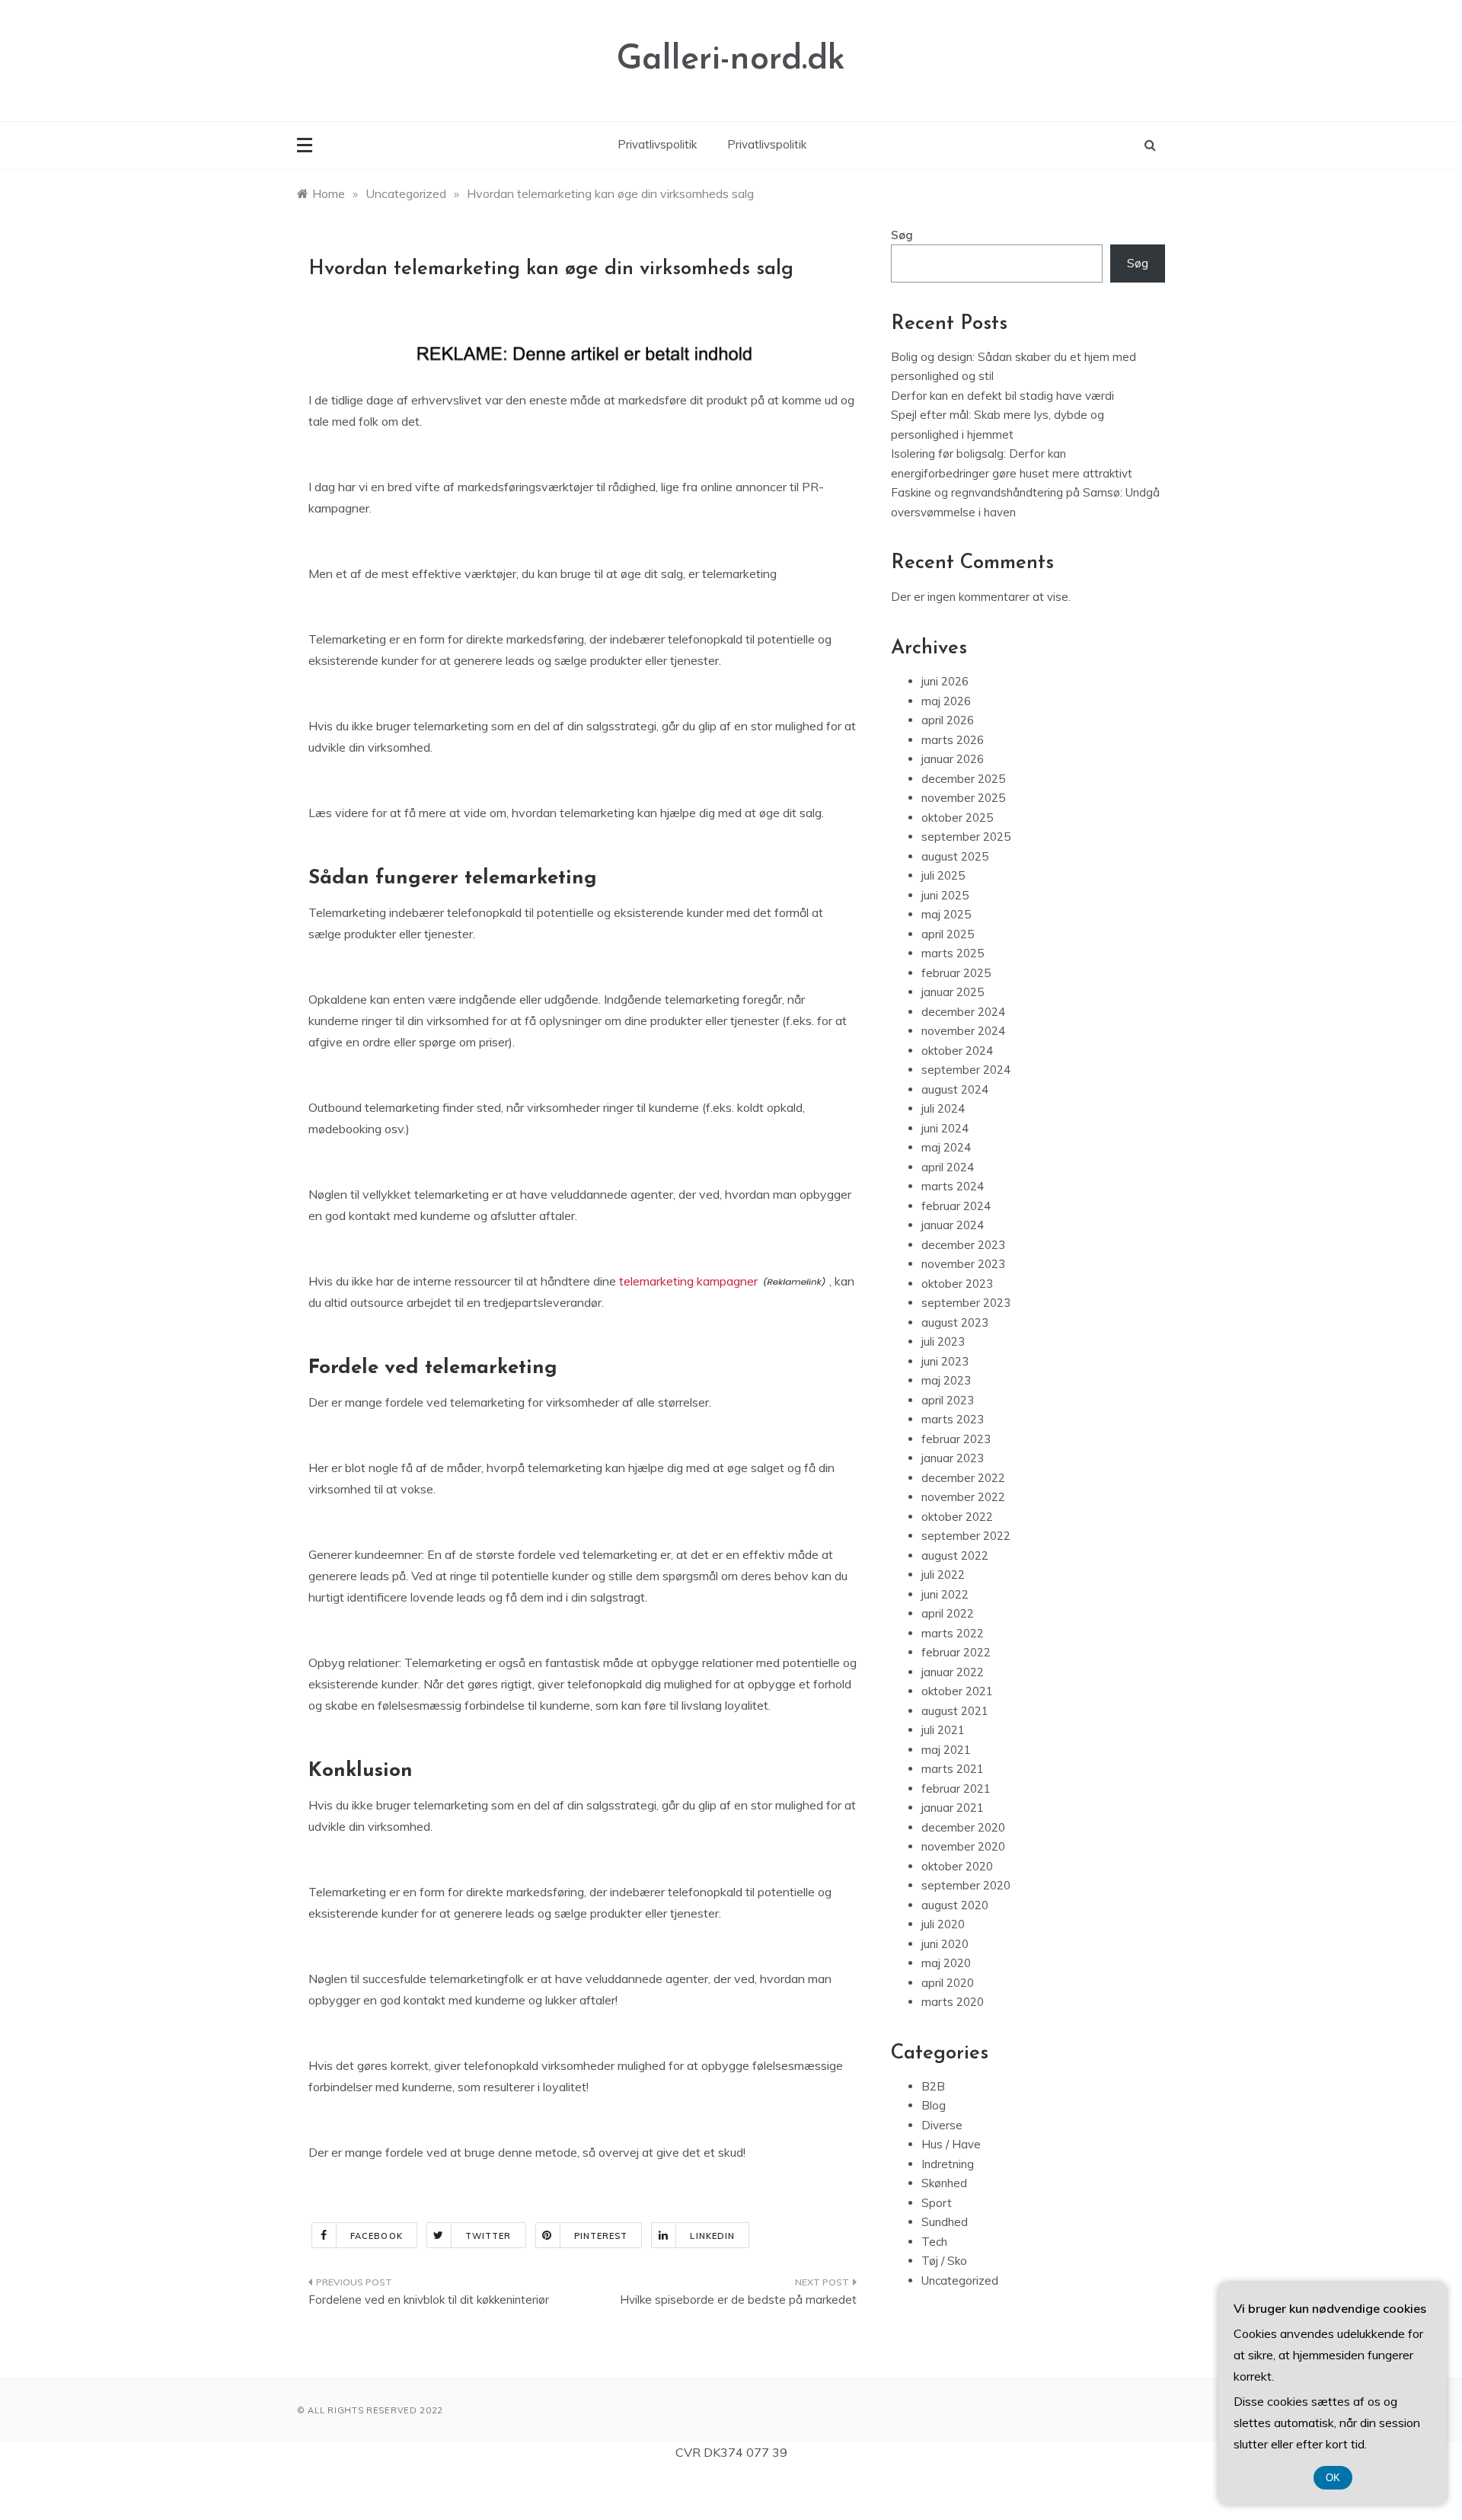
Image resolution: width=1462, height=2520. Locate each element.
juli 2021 (943, 1730)
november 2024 (963, 1031)
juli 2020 (943, 1924)
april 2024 (948, 1167)
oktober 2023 (957, 1284)
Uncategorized (960, 2280)
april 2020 (948, 1983)
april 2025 (948, 934)
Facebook (377, 2236)
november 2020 (963, 1846)
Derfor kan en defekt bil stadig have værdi (1002, 396)
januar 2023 (953, 1458)
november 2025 (963, 798)
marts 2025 (953, 953)
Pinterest (601, 2236)
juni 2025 (945, 895)
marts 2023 (953, 1419)
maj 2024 (946, 1147)
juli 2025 (943, 875)
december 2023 (963, 1245)
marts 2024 (953, 1186)
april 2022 (948, 1613)
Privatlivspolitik (657, 144)
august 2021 (955, 1711)
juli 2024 (943, 1108)
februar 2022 (956, 1652)
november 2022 (963, 1497)
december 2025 (963, 779)
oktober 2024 (957, 1051)
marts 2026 (953, 740)
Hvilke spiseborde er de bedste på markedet (738, 2300)
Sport (937, 2203)
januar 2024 (953, 1225)
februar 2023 (956, 1439)
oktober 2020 (957, 1866)
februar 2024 (956, 1206)
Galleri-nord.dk (731, 60)
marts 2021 (953, 1769)
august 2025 (955, 856)
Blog (934, 2105)
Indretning (948, 2164)
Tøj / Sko (944, 2261)
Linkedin (712, 2236)
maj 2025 (946, 914)
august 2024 (955, 1089)
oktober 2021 (957, 1691)
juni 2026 (945, 681)
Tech (934, 2242)
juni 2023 (945, 1361)
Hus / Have (951, 2144)
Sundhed (945, 2222)
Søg (902, 235)
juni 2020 (945, 1944)
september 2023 (966, 1303)
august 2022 (955, 1555)
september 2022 (966, 1536)
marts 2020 (953, 2002)
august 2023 (955, 1322)
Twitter (488, 2236)
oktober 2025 (957, 818)
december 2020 (963, 1827)
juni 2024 (945, 1128)
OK (1333, 2478)
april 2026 (948, 720)
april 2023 (948, 1400)
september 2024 (966, 1070)
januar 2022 (953, 1672)
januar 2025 (953, 992)
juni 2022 (945, 1594)
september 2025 (966, 837)
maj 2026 (946, 701)
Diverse (942, 2125)
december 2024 (963, 1012)
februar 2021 (956, 1789)
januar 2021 (953, 1808)
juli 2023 (943, 1341)
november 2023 (963, 1264)
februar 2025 (956, 973)
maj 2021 (946, 1750)
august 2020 (955, 1905)
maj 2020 (946, 1963)
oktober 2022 (957, 1517)
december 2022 (963, 1478)
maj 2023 (946, 1380)
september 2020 (966, 1885)
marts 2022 (953, 1633)
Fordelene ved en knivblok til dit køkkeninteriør (429, 2300)
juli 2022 (943, 1575)
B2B (933, 2086)
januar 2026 (953, 759)
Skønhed (944, 2183)
